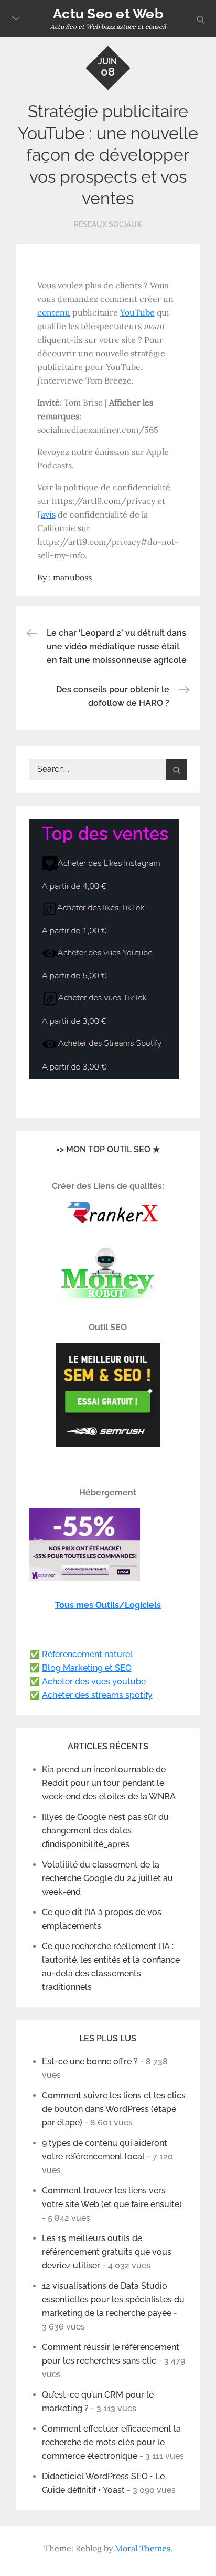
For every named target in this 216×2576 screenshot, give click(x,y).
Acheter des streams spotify (97, 1695)
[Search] (176, 769)
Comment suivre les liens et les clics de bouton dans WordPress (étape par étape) (114, 2109)
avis (48, 514)
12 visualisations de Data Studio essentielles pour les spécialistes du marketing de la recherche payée (113, 2299)
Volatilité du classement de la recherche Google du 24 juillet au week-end (107, 1878)
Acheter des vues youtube (94, 1681)
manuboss (72, 577)
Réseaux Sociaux (108, 224)
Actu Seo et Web (108, 14)
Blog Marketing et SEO (87, 1668)
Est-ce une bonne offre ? (90, 2061)
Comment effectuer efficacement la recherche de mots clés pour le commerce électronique (111, 2442)
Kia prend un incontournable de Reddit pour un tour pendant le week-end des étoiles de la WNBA (109, 1783)
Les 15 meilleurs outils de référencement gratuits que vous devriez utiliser (107, 2252)
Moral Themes (143, 2548)
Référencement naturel (87, 1654)
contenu (54, 312)
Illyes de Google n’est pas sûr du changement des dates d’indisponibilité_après (105, 1831)
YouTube (137, 312)
